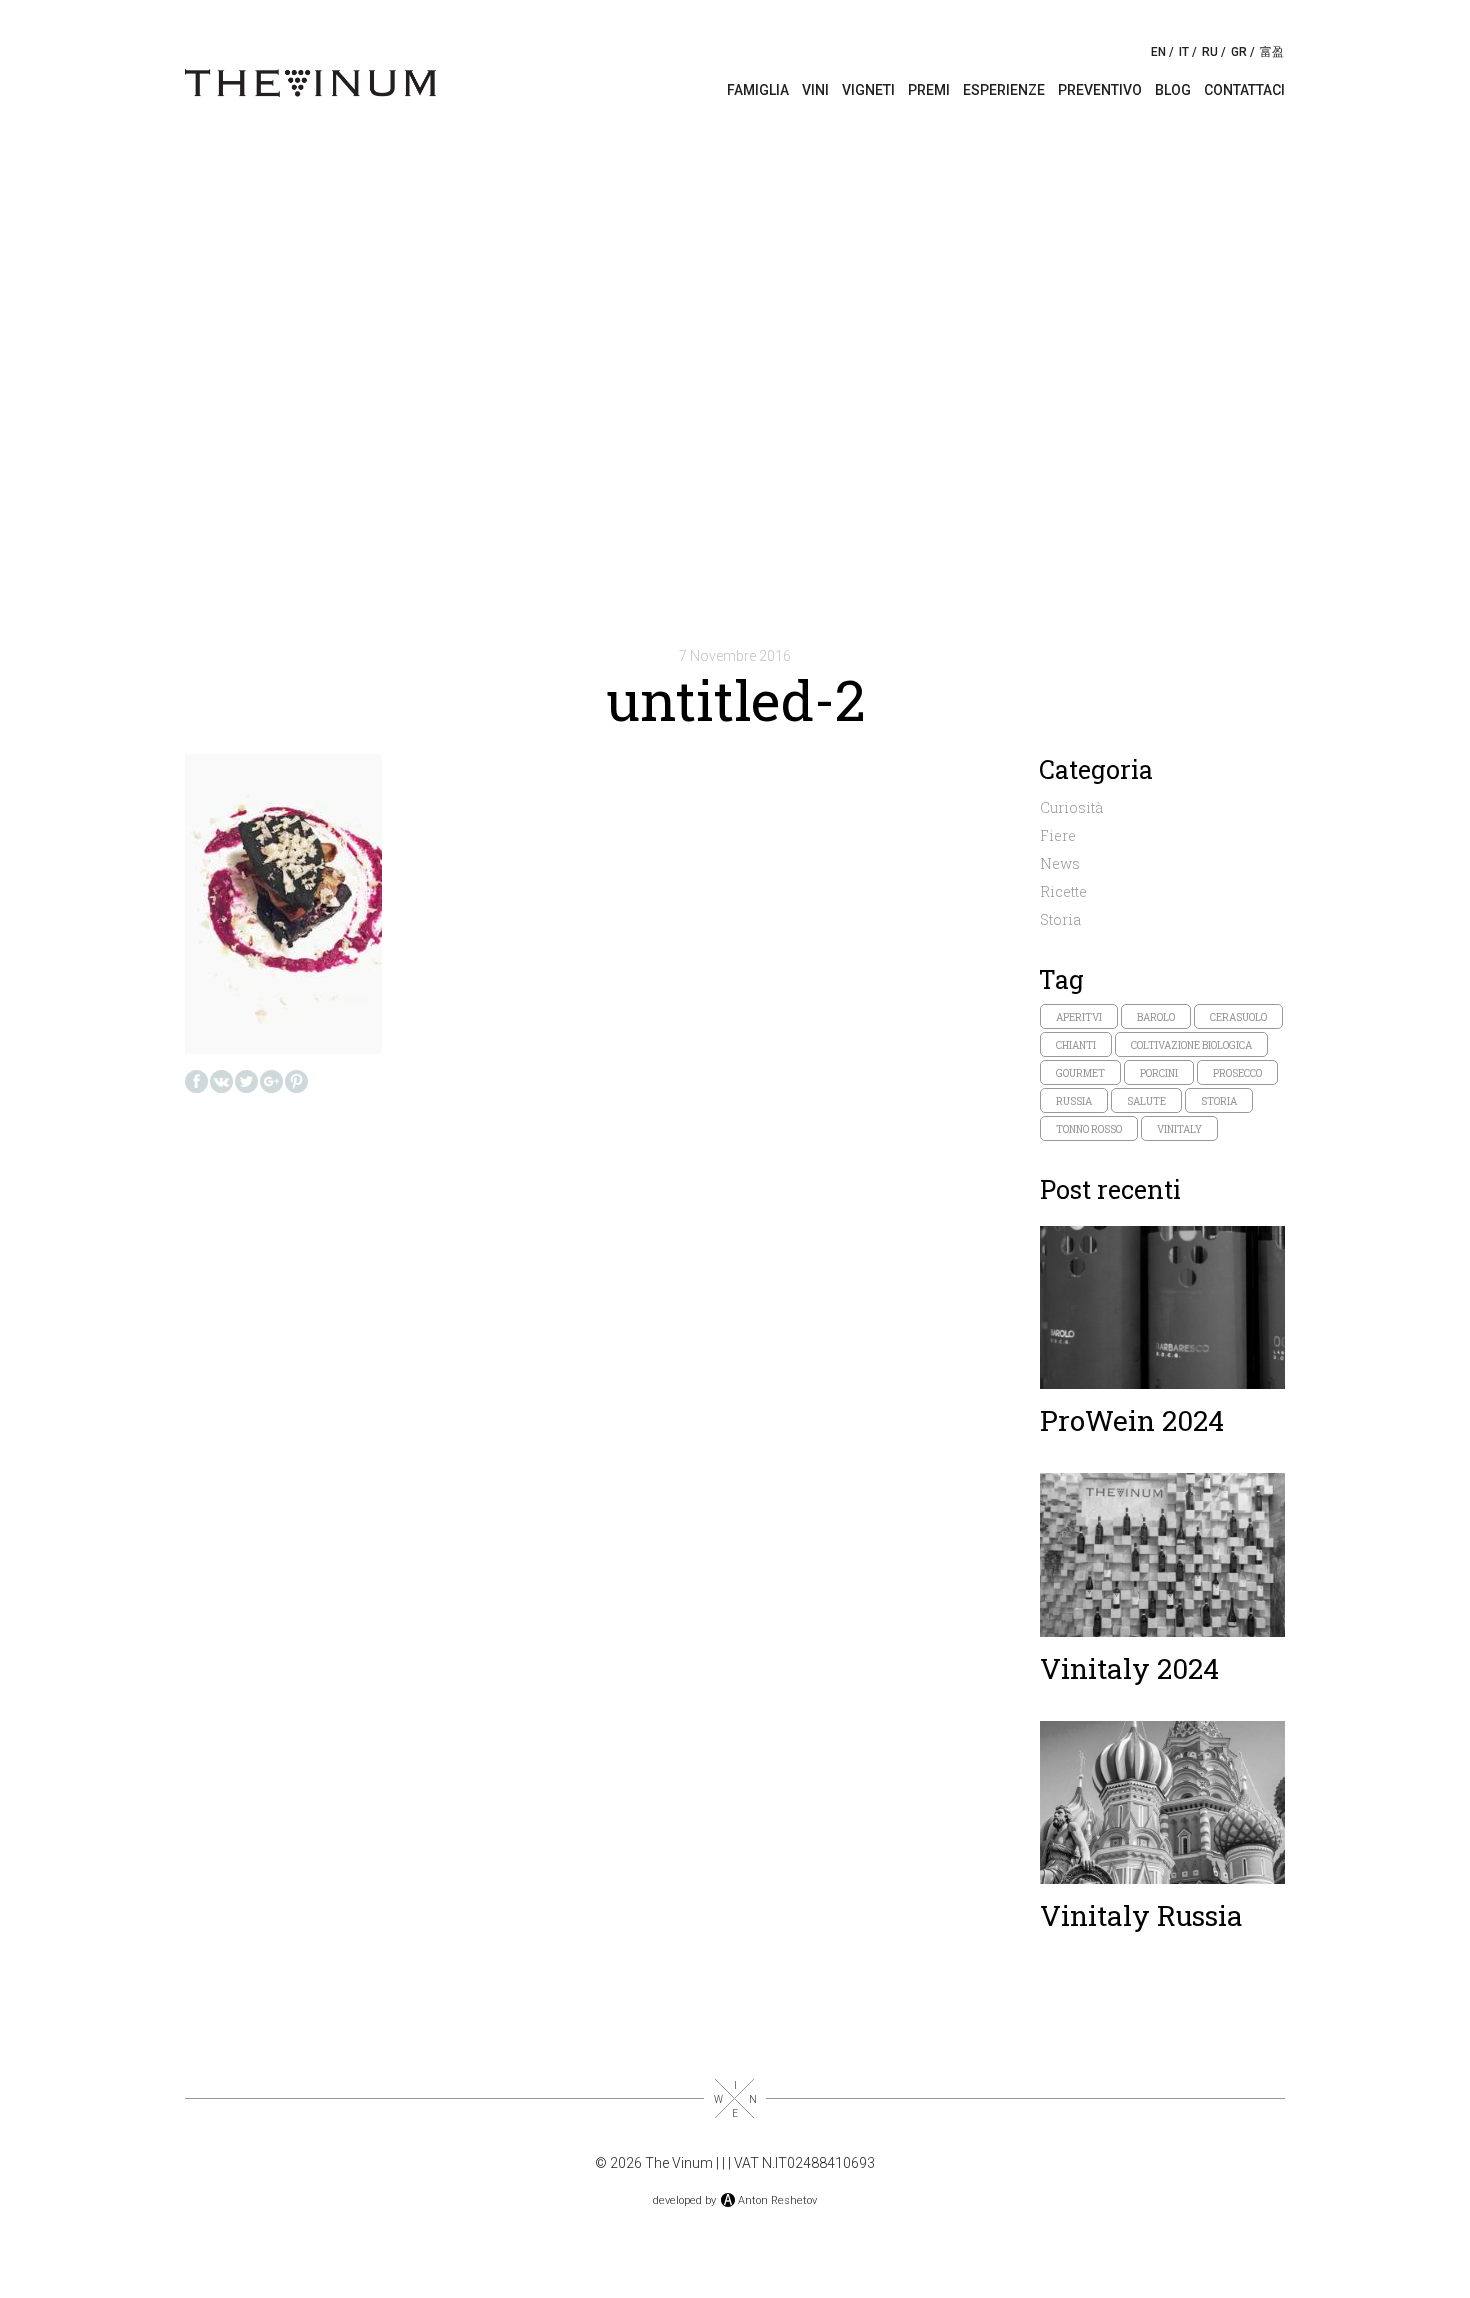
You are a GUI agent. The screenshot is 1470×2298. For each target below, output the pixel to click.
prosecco (1237, 1073)
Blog (1173, 90)
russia (1074, 1101)
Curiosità (1071, 807)
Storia (1060, 919)
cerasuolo (1238, 1017)
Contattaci (1244, 90)
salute (1146, 1101)
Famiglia (758, 90)
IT (1184, 52)
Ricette (1063, 891)
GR (1239, 52)
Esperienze (1004, 90)
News (1060, 863)
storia (1219, 1101)
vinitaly (1179, 1129)
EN (1158, 52)
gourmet (1080, 1073)
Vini (815, 90)
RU (1210, 52)
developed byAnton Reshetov (735, 2200)
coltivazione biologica (1191, 1045)
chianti (1076, 1045)
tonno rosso (1089, 1129)
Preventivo (1100, 90)
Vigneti (868, 90)
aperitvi (1079, 1017)
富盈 (1272, 52)
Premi (929, 90)
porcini (1159, 1073)
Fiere (1058, 835)
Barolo (1156, 1017)
